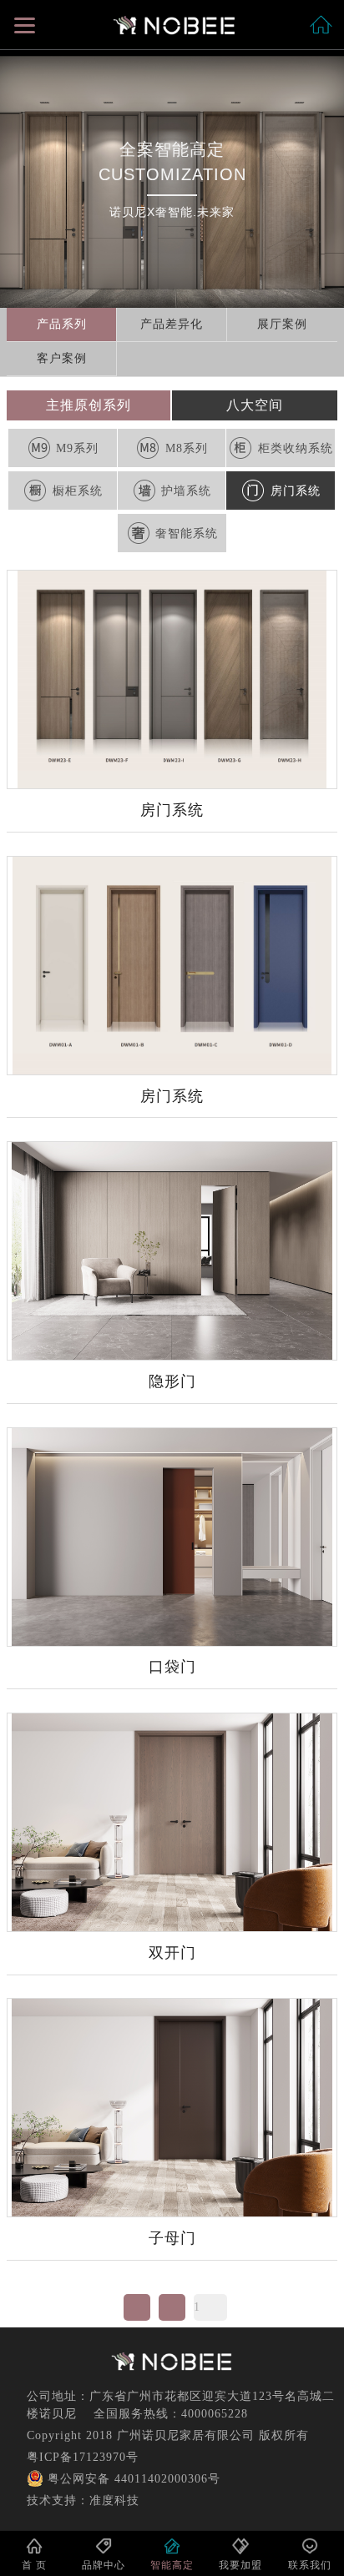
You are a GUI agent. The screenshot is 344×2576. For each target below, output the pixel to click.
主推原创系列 (89, 405)
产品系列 (62, 324)
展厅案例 (282, 324)
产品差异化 (172, 324)
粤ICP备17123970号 (83, 2457)
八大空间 (255, 405)
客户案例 (62, 358)
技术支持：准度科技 (83, 2501)
